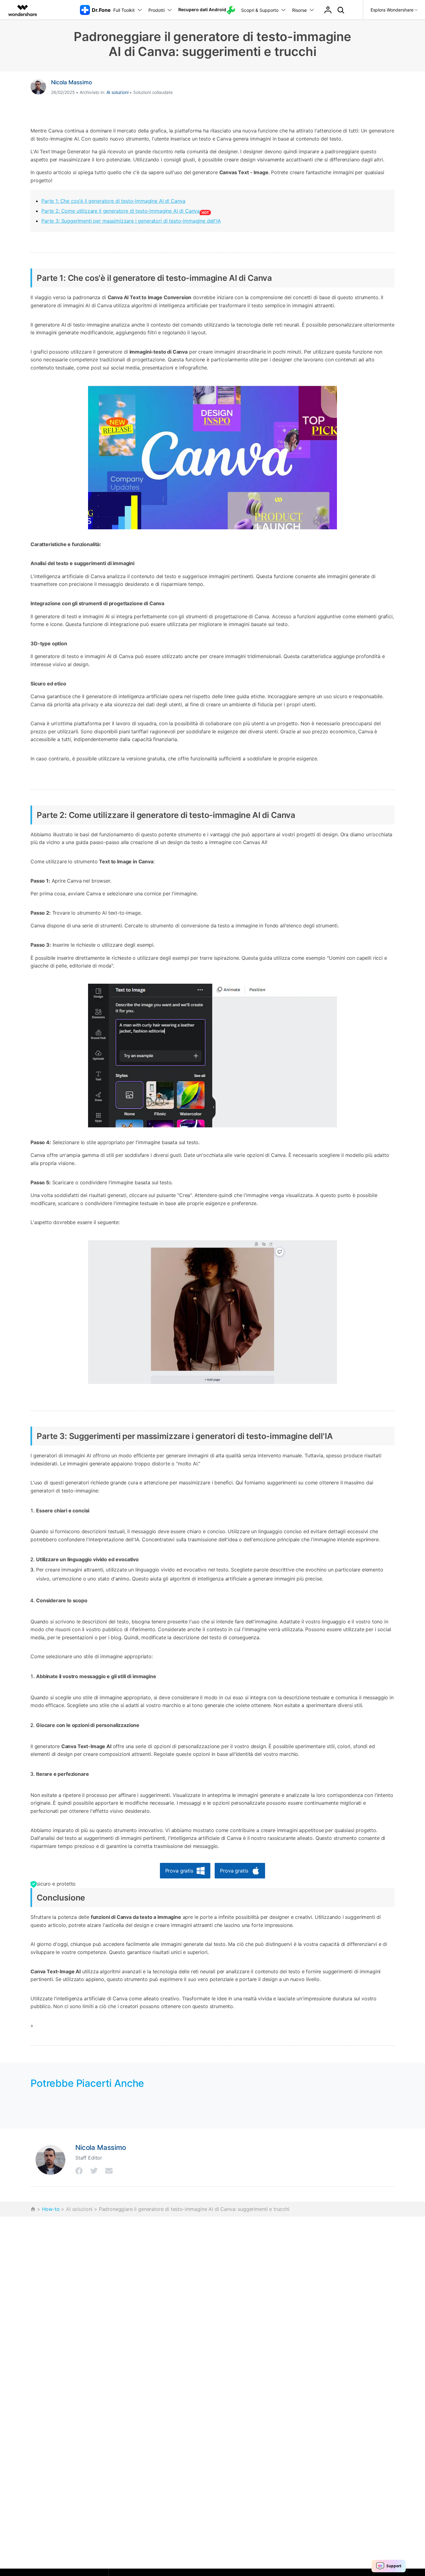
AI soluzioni (117, 92)
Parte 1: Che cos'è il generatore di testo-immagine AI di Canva (113, 201)
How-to (51, 2209)
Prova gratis (179, 1871)
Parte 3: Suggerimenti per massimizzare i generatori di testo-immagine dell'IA (131, 221)
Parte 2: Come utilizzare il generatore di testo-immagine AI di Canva (121, 211)
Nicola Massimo (72, 82)
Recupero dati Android (202, 9)
